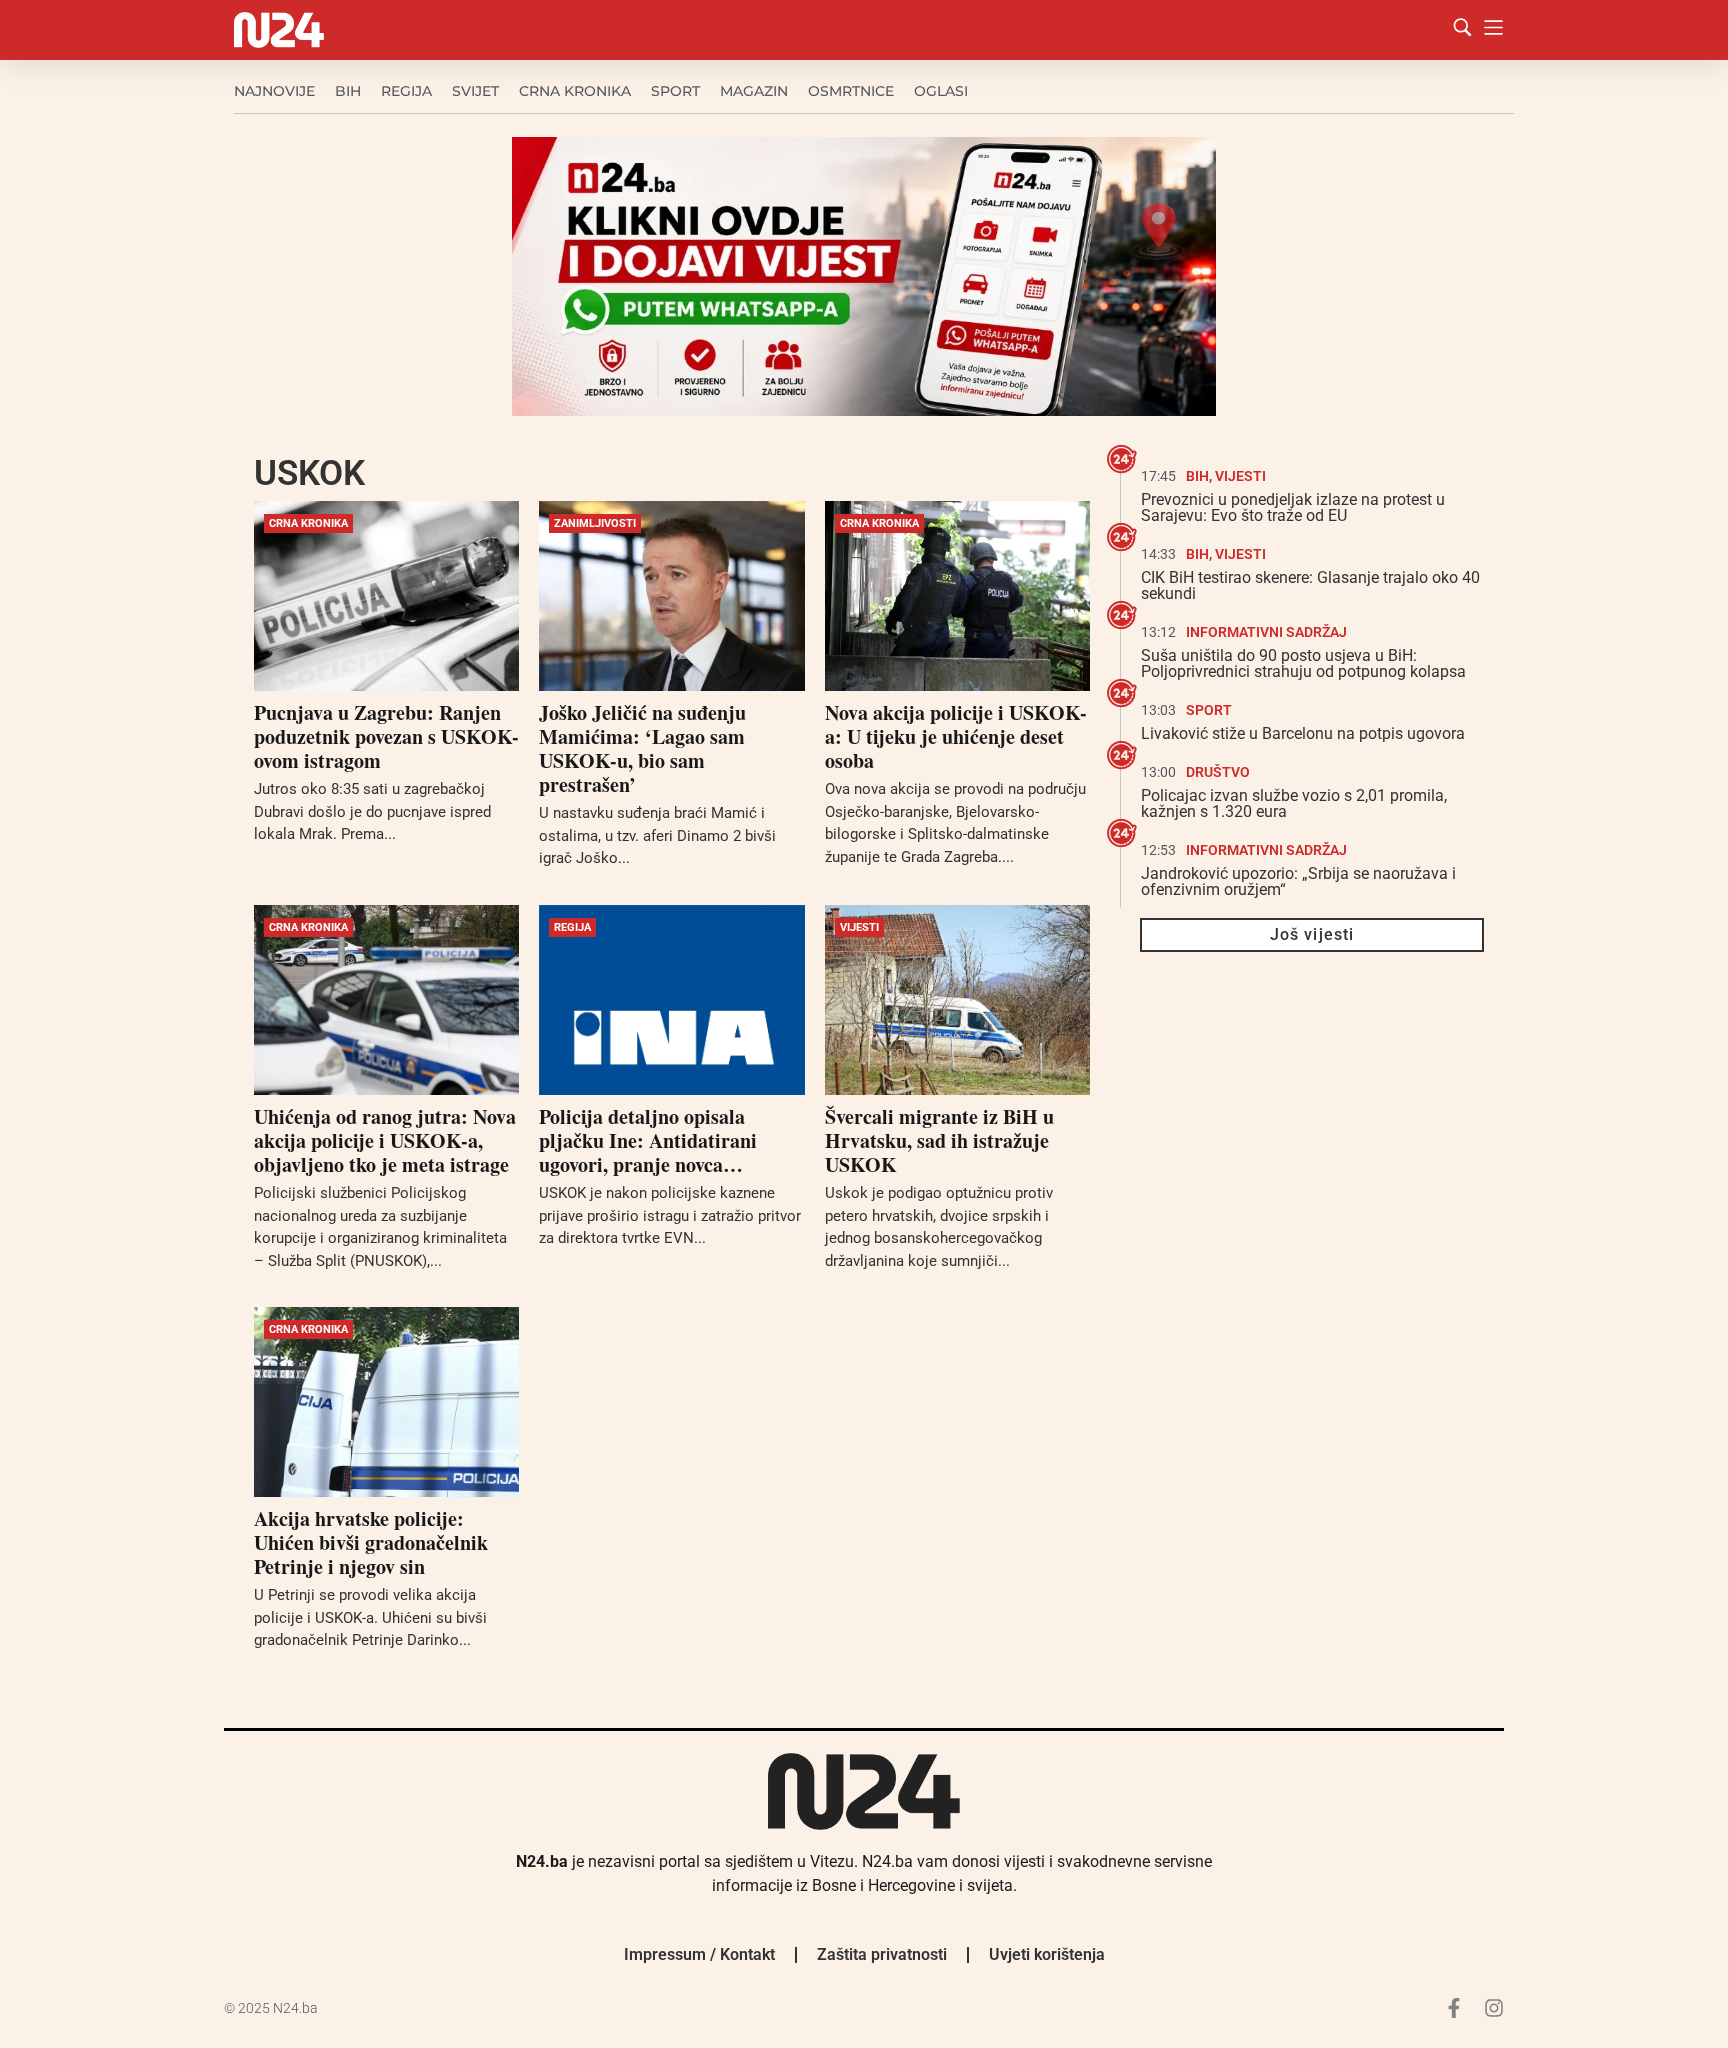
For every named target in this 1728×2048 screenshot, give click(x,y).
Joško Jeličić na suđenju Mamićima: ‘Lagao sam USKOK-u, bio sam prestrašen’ (642, 748)
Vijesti (859, 927)
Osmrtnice (851, 91)
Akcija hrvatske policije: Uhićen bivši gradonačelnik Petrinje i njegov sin (371, 1542)
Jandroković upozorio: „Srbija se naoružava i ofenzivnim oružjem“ (1298, 881)
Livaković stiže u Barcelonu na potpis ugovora (1303, 733)
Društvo (1218, 772)
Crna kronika (575, 91)
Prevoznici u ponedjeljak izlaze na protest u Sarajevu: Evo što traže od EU (1293, 507)
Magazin (754, 91)
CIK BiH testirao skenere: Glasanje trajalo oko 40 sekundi (1310, 585)
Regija (406, 91)
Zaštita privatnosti (882, 1954)
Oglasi (941, 91)
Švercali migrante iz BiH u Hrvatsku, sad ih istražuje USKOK (939, 1140)
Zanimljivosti (595, 523)
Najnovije (274, 91)
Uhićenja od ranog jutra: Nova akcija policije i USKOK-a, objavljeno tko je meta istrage (385, 1140)
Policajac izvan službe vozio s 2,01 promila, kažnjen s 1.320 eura (1294, 803)
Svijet (475, 91)
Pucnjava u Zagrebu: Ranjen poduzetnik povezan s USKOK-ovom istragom (386, 736)
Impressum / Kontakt (699, 1954)
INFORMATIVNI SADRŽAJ (1266, 632)
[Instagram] (1494, 2008)
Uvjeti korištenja (1047, 1954)
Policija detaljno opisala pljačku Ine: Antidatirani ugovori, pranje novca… (648, 1140)
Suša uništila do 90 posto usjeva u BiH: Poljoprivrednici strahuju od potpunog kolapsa (1303, 663)
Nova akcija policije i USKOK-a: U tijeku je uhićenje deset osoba (956, 736)
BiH (348, 91)
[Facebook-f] (1454, 2008)
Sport (675, 91)
